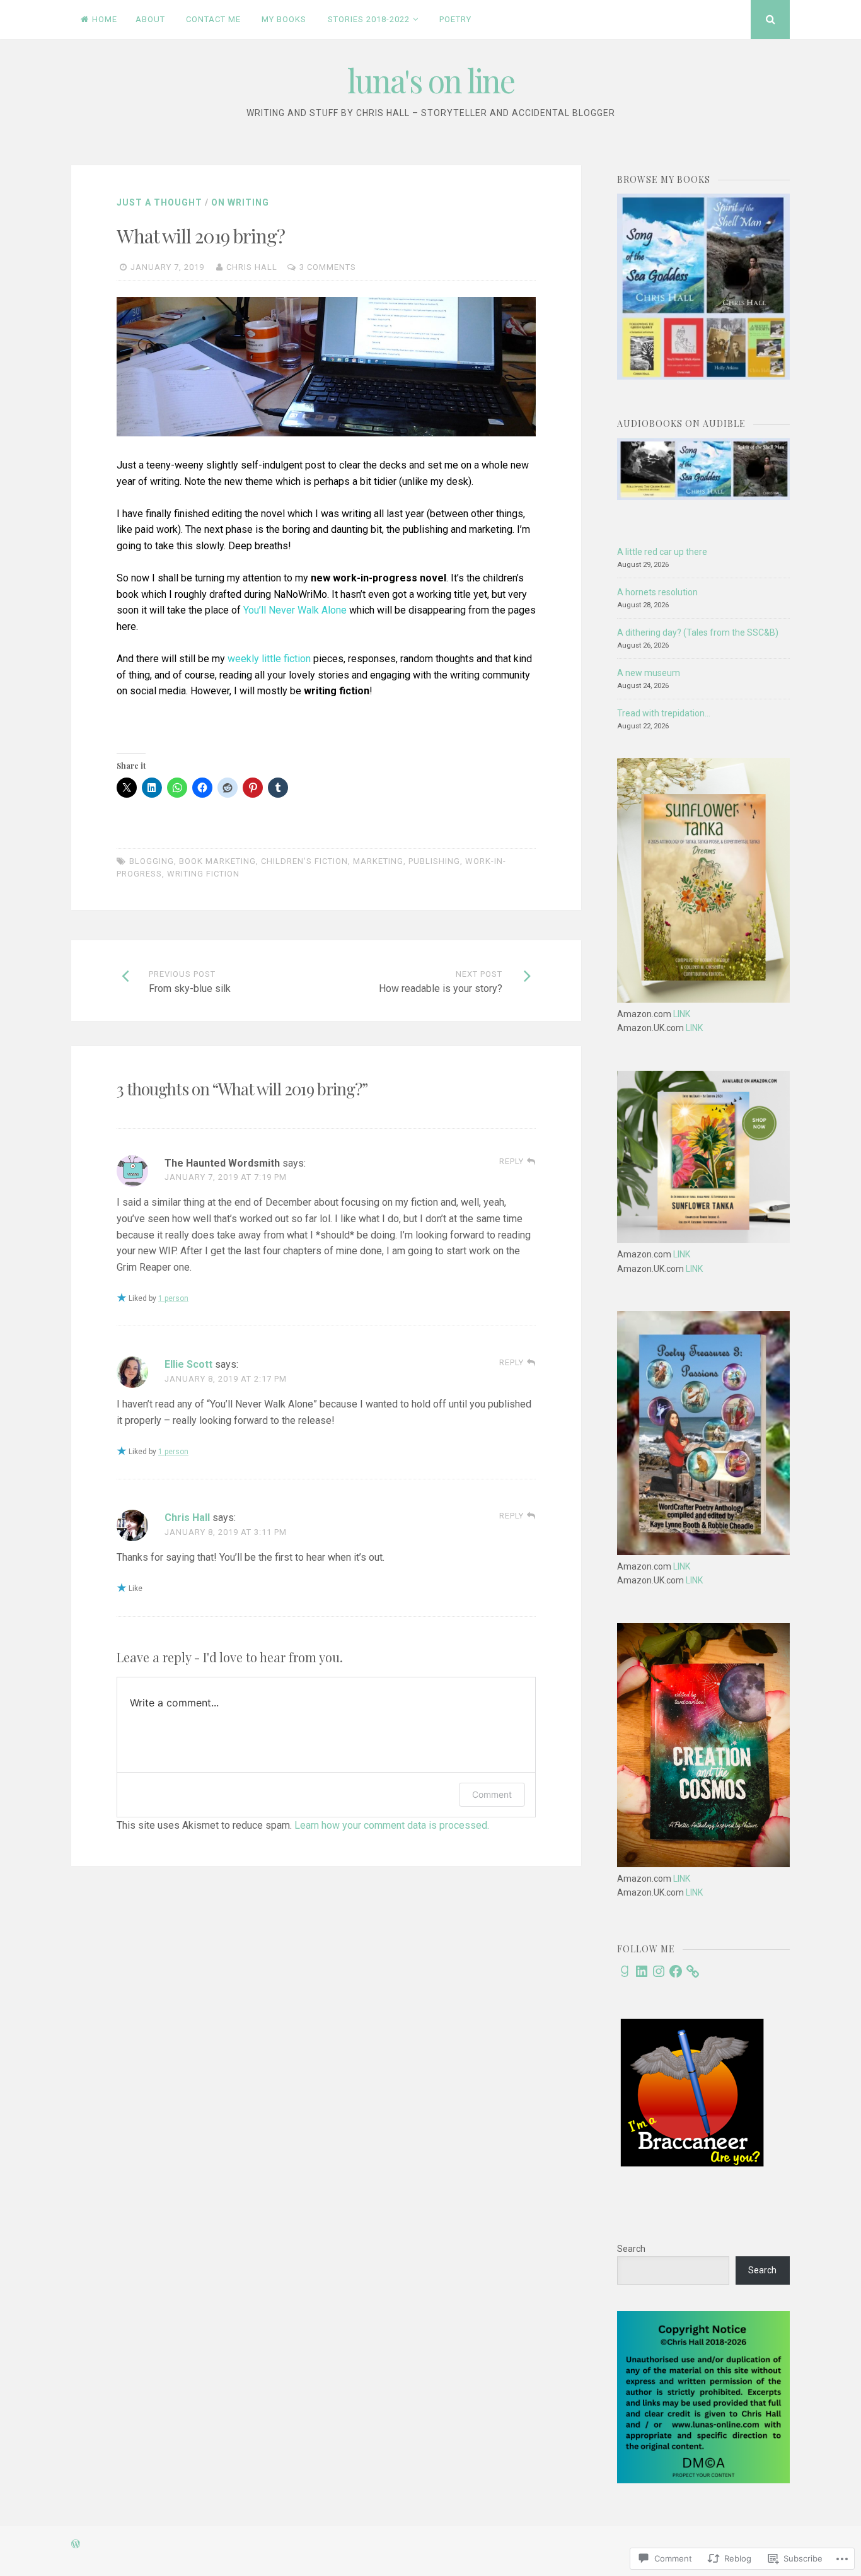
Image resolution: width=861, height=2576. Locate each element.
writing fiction (203, 874)
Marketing (378, 861)
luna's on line (431, 80)
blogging (152, 861)
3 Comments (328, 267)
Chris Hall (252, 267)
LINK (682, 1014)
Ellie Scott (188, 1364)
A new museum (649, 673)
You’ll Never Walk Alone (295, 610)
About (150, 19)
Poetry (455, 19)
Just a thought (159, 202)
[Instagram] (659, 1971)
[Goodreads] (625, 1971)
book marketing (217, 861)
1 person (173, 1298)
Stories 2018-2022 (369, 19)
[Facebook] (676, 1971)
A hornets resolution (657, 592)
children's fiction (304, 861)
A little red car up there (662, 552)
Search (631, 2249)
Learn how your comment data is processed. (392, 1825)
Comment (492, 1794)
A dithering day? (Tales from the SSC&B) (698, 632)
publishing (434, 861)
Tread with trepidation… (664, 713)
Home (105, 19)
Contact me (213, 19)
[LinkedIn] (642, 1971)
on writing (240, 202)
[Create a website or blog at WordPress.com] (76, 2545)
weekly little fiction (269, 659)
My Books (284, 19)
